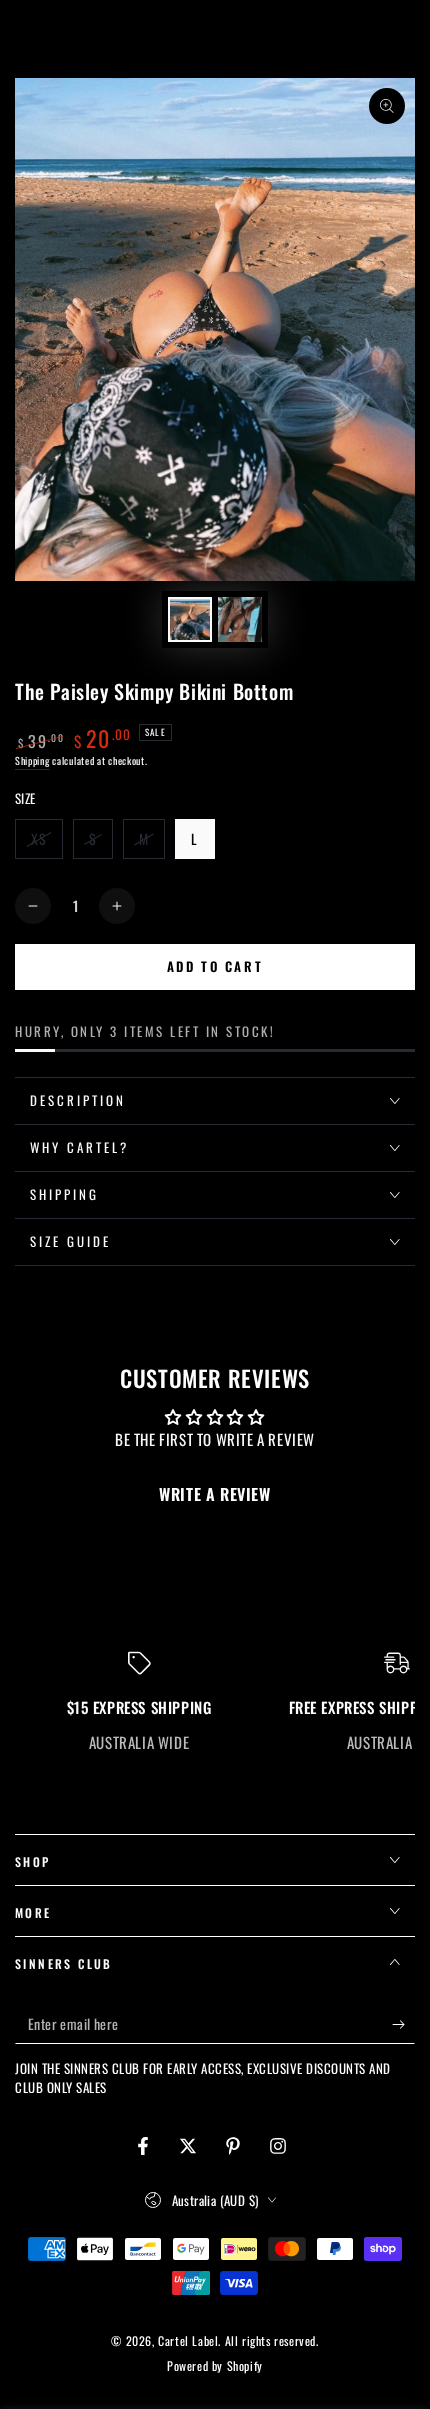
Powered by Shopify (215, 2366)
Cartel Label (188, 2340)
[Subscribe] (403, 2024)
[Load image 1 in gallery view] (190, 619)
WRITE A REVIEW (214, 1494)
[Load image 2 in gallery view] (240, 619)
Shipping (32, 760)
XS (46, 843)
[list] (215, 1702)
